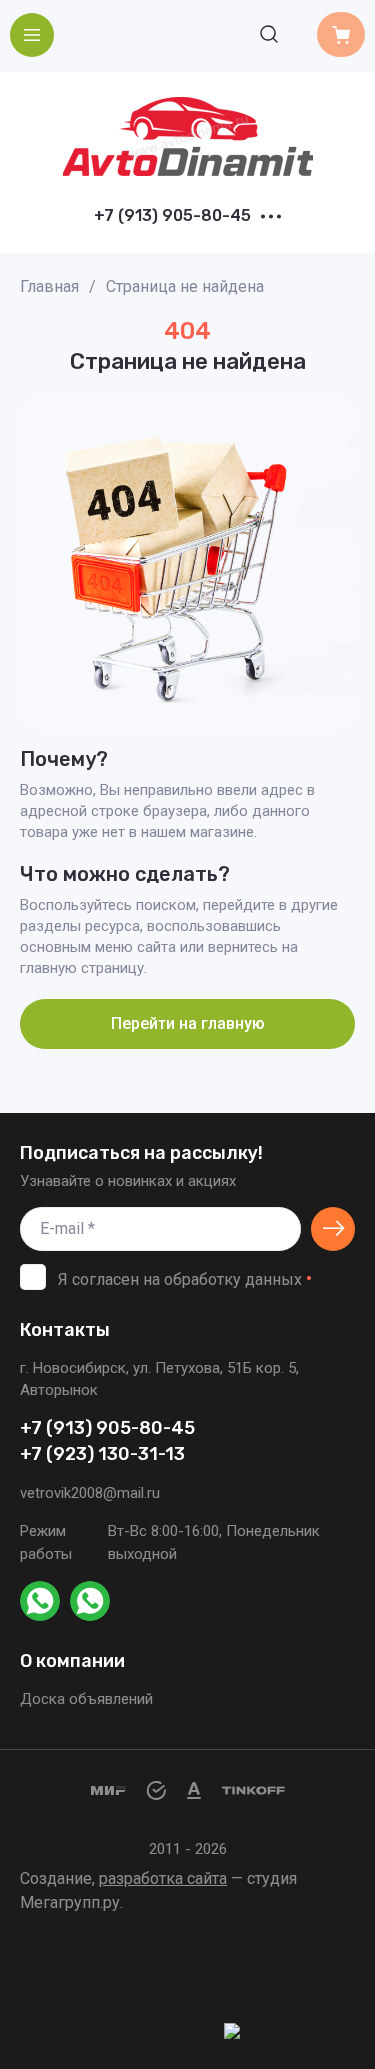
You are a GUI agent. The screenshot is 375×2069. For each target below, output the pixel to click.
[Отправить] (333, 1229)
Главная (49, 286)
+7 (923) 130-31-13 (102, 1454)
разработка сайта (163, 1878)
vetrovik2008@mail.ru (90, 1493)
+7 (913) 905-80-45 (172, 216)
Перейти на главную (188, 1023)
